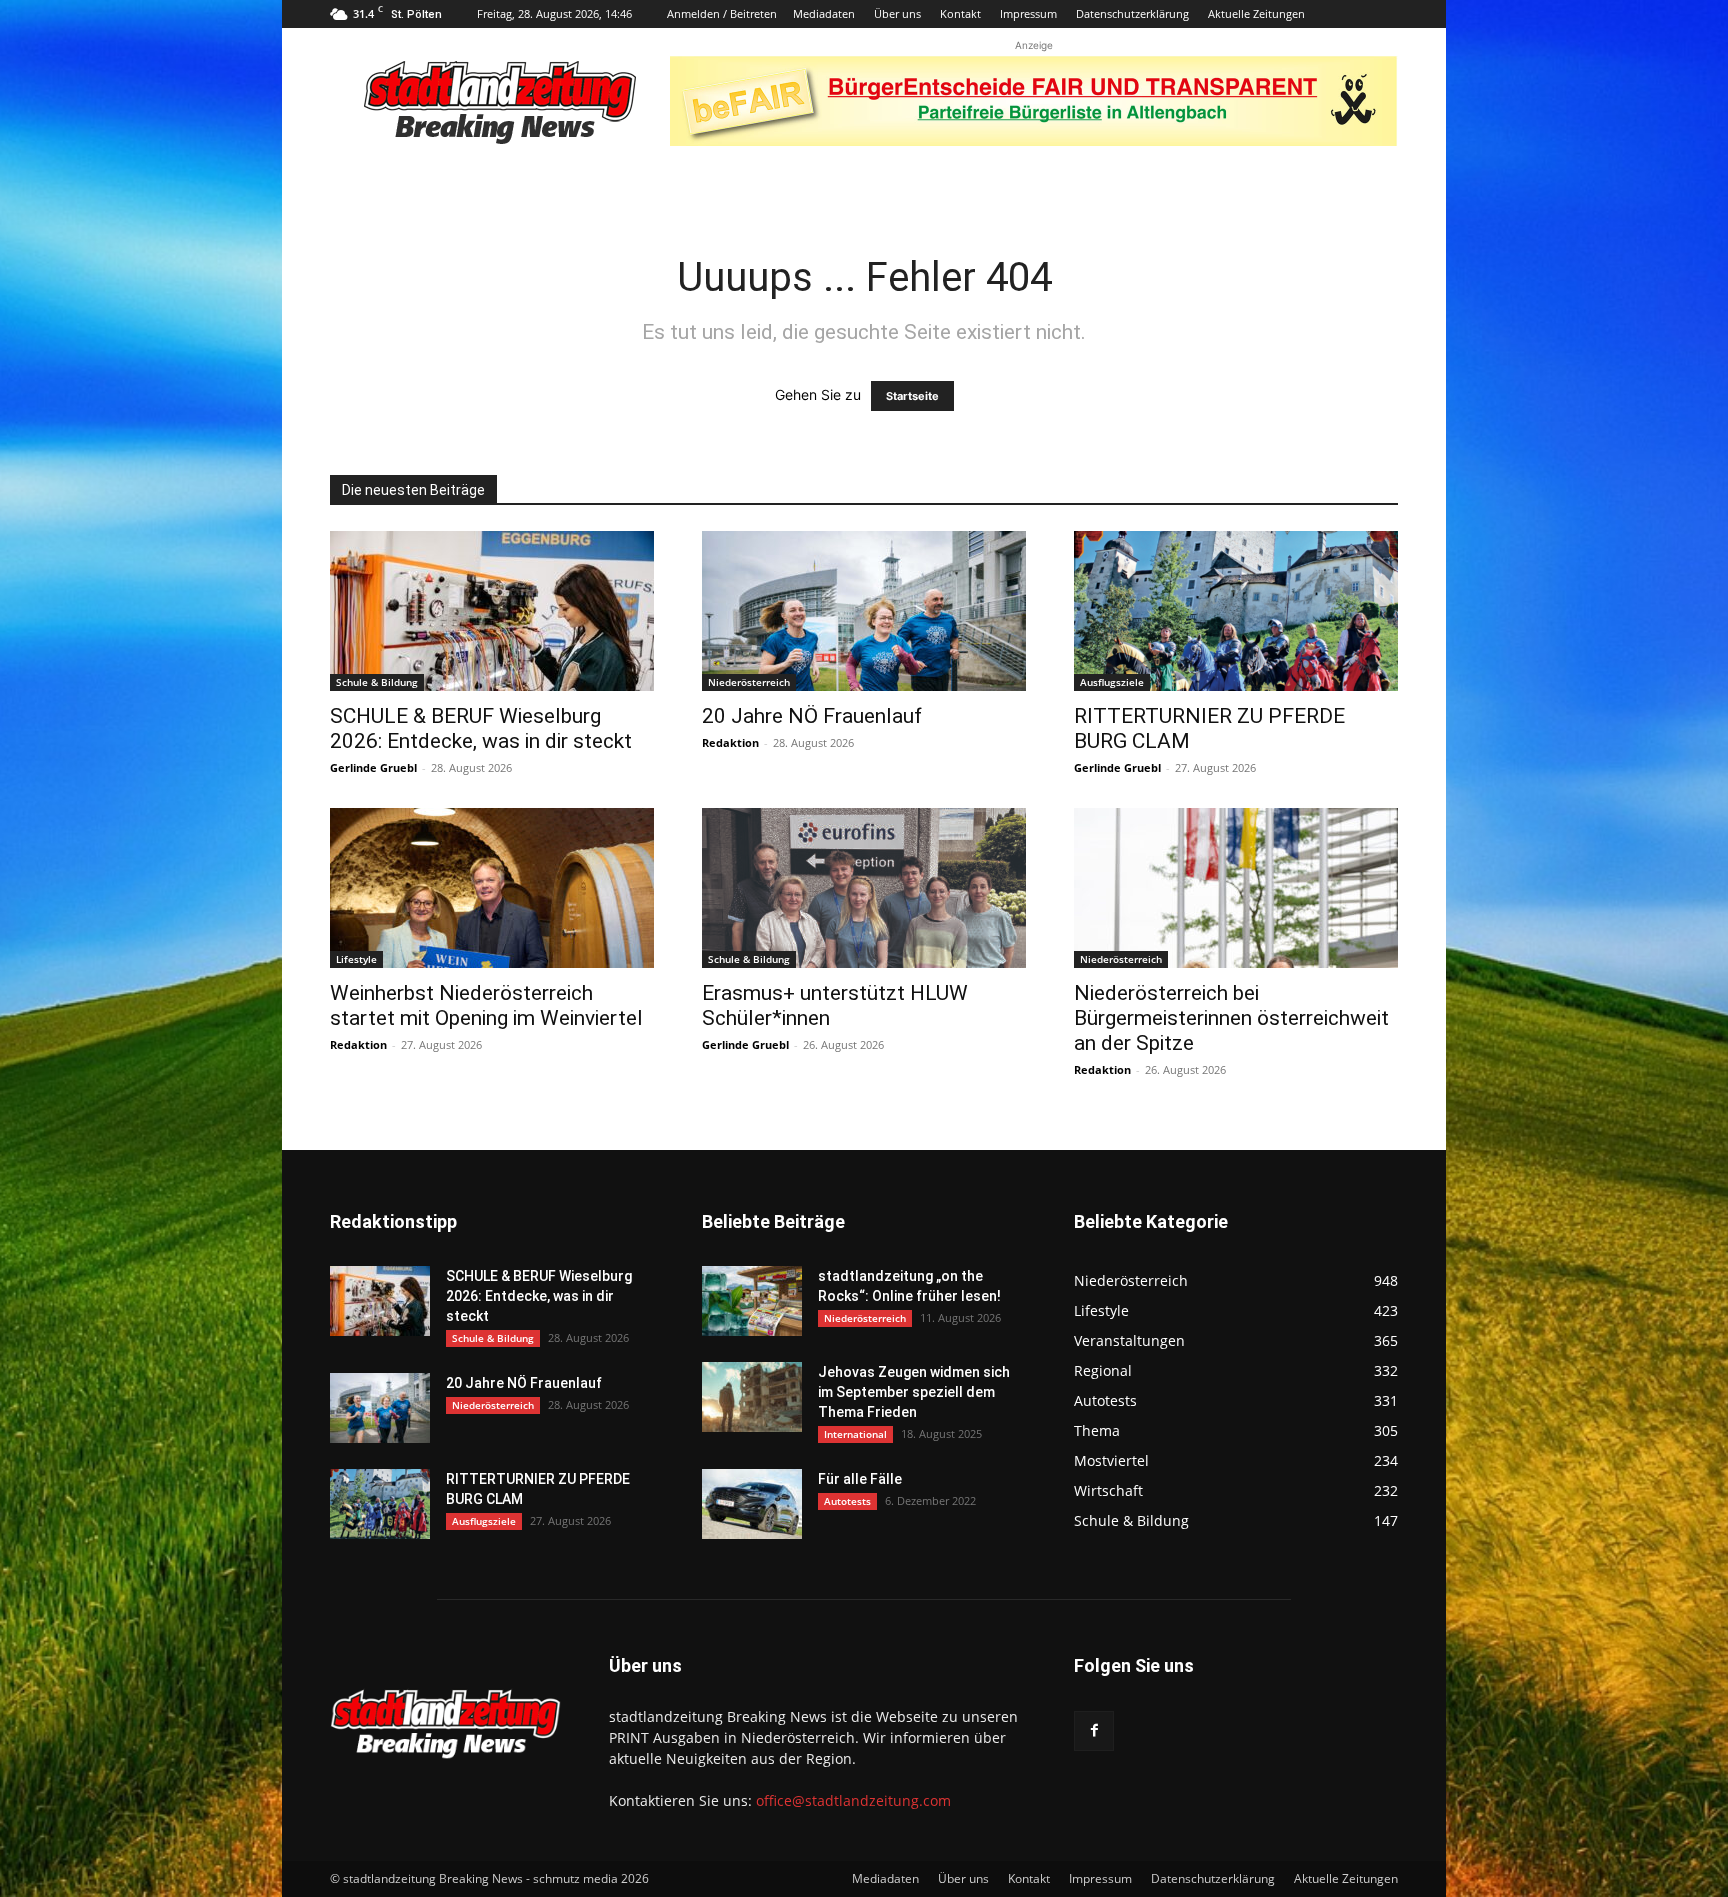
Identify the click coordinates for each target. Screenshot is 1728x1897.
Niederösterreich (749, 682)
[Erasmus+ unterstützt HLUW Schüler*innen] (864, 888)
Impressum (1028, 13)
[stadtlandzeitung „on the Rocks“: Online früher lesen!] (752, 1301)
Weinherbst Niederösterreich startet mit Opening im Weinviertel (486, 1005)
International (855, 1434)
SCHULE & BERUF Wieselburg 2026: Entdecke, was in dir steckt (481, 728)
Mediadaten (824, 13)
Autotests (847, 1501)
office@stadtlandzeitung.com (853, 1800)
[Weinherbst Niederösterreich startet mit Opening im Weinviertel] (492, 888)
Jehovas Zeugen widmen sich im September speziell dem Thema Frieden (914, 1392)
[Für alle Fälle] (752, 1504)
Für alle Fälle (860, 1479)
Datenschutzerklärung (1132, 13)
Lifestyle (356, 959)
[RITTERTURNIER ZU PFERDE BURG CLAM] (1236, 611)
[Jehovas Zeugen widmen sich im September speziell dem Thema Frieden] (752, 1397)
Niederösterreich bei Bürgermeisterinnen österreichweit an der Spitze (1231, 1018)
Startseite (912, 396)
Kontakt (960, 13)
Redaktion (730, 742)
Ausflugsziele (1112, 682)
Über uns (897, 13)
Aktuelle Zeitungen (1256, 13)
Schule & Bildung (377, 682)
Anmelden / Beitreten (722, 13)
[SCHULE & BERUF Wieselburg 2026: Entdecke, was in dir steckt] (492, 611)
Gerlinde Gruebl (373, 767)
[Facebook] (1094, 1731)
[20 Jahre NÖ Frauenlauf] (864, 611)
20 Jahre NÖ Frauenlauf (812, 716)
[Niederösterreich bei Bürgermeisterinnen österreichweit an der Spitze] (1236, 888)
